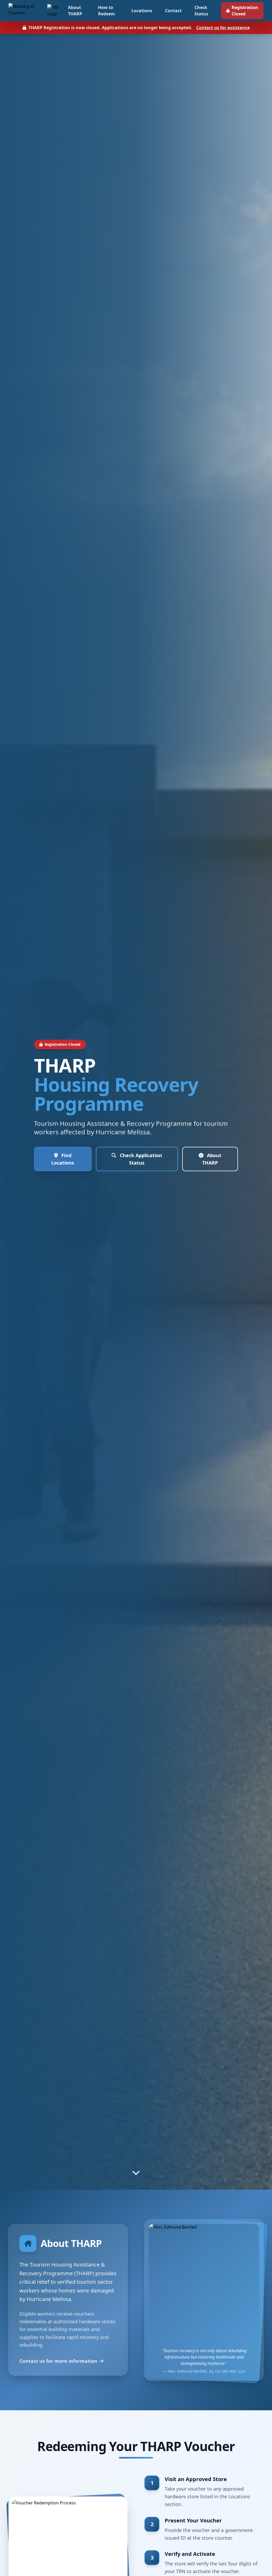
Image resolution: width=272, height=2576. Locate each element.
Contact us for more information (58, 2361)
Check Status (201, 11)
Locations (142, 11)
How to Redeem (107, 11)
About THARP (75, 11)
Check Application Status (140, 1159)
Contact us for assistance (223, 28)
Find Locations (63, 1159)
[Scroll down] (136, 2172)
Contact (173, 11)
